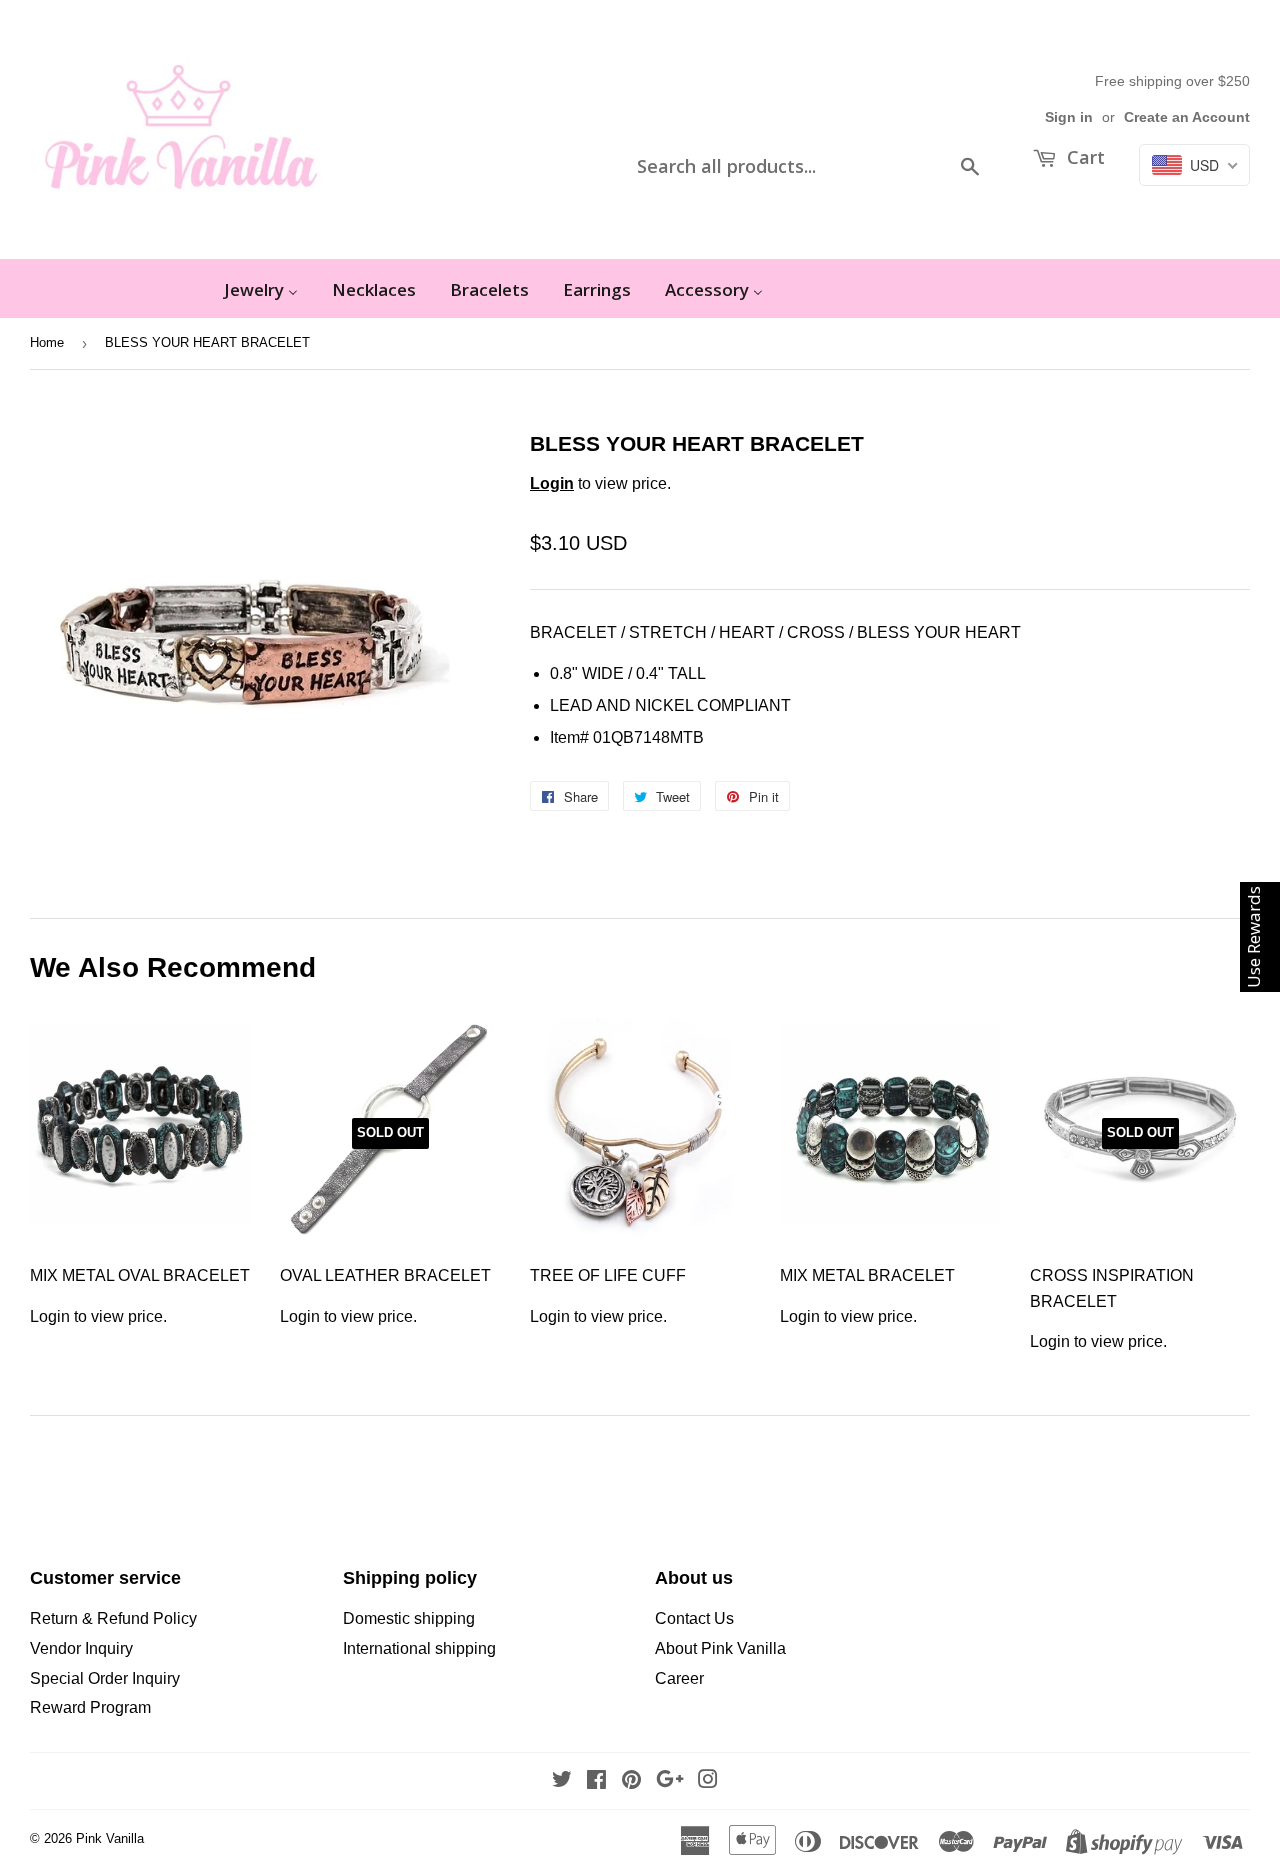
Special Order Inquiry (105, 1678)
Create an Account (1187, 117)
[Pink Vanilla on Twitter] (562, 1781)
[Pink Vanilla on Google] (670, 1781)
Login (552, 483)
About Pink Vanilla (720, 1648)
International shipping (419, 1648)
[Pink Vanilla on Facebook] (596, 1781)
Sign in (1069, 117)
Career (679, 1678)
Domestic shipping (409, 1618)
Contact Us (694, 1618)
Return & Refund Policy (113, 1618)
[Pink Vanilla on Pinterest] (631, 1781)
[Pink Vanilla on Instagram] (708, 1781)
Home (47, 342)
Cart (1083, 157)
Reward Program (90, 1707)
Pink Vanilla (110, 1838)
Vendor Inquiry (81, 1648)
